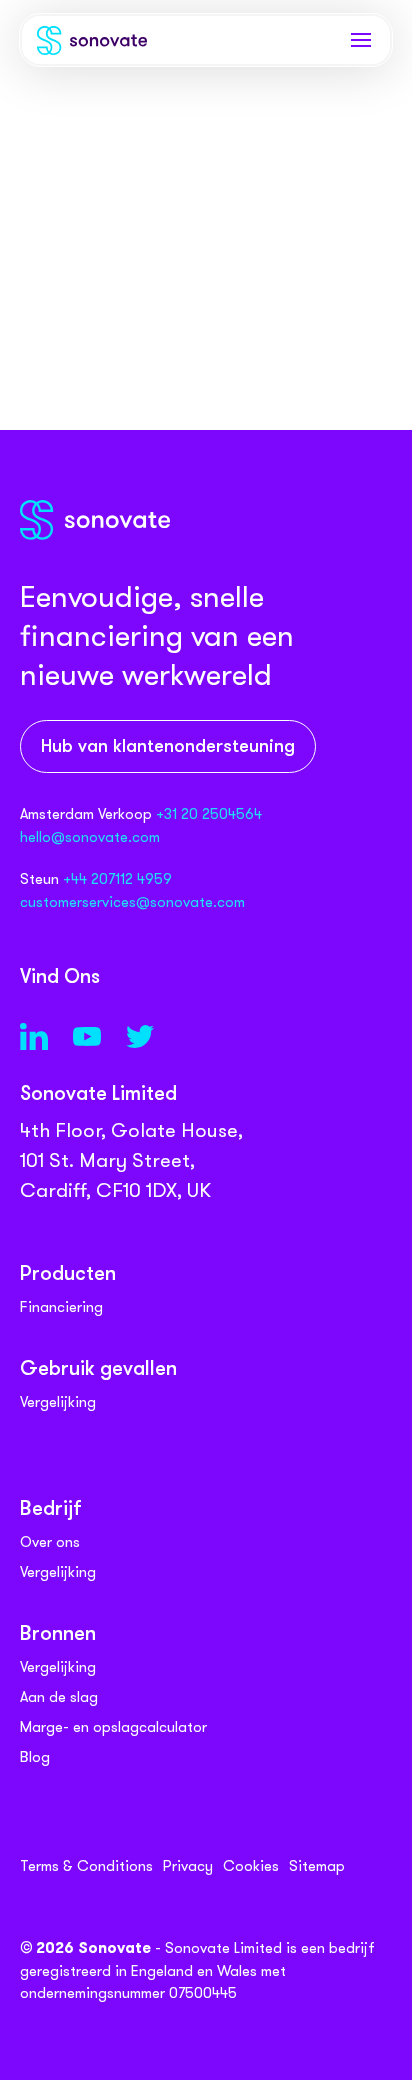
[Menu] (361, 40)
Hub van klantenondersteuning (168, 747)
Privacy (188, 1866)
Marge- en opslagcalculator (113, 1727)
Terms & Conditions (86, 1866)
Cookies (251, 1866)
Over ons (50, 1542)
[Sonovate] (92, 44)
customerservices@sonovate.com (132, 902)
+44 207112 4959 (117, 879)
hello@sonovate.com (90, 837)
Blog (35, 1757)
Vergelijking (58, 1402)
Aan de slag (59, 1697)
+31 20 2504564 (209, 814)
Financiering (61, 1307)
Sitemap (317, 1866)
